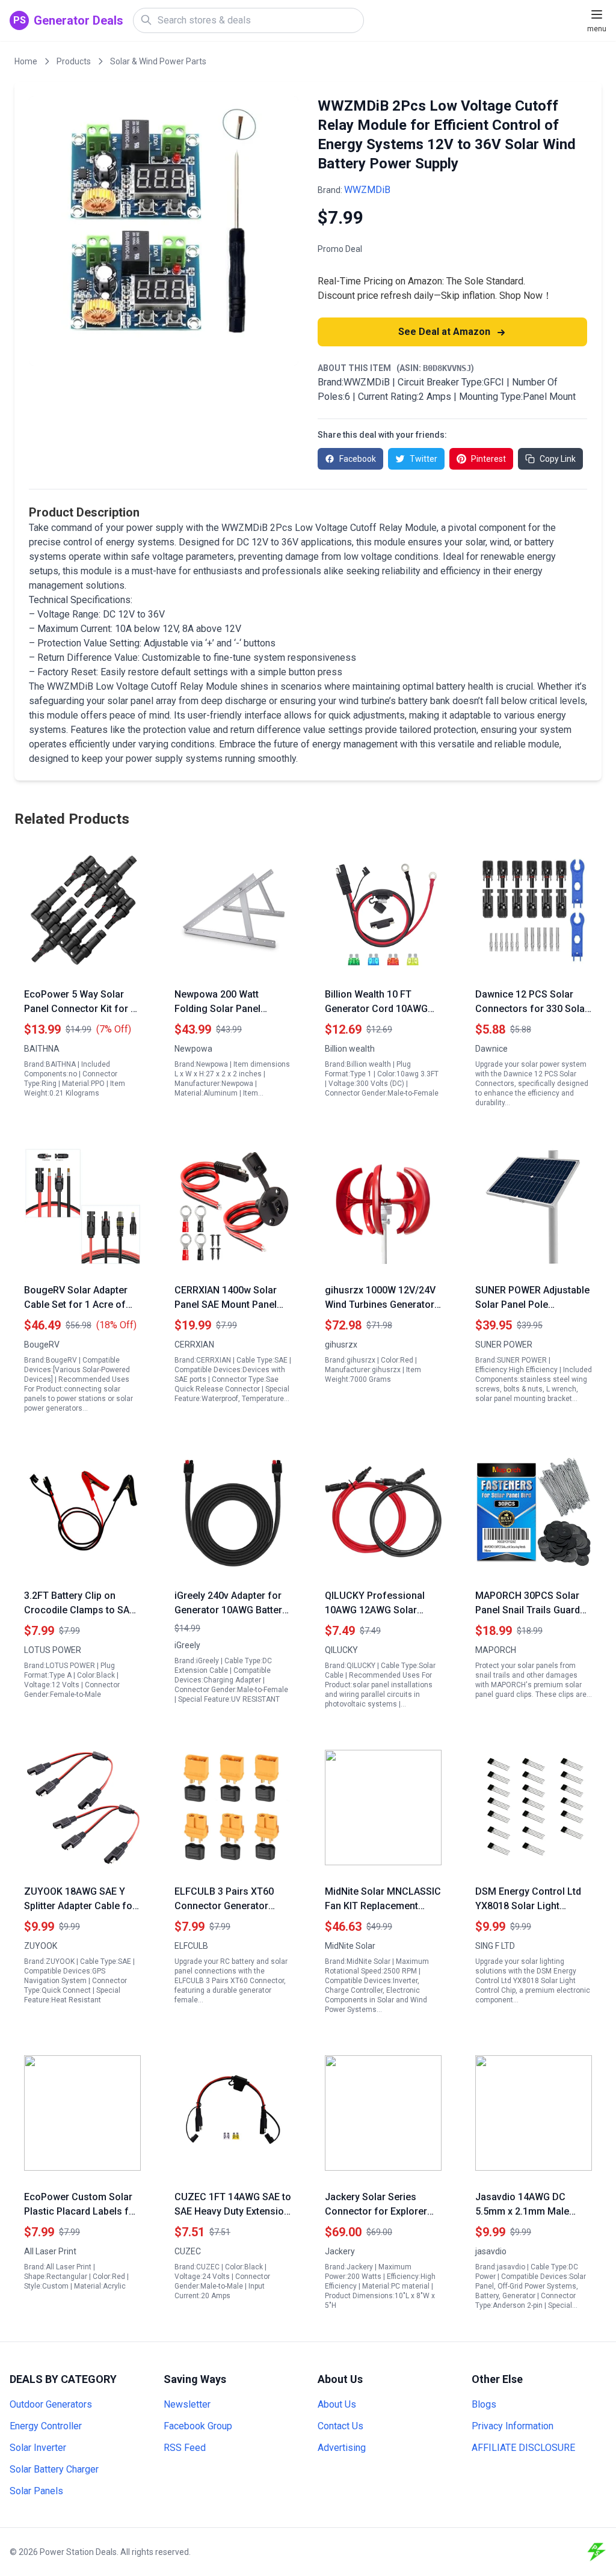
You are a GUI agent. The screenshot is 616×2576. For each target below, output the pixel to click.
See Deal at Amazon (445, 332)
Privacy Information (513, 2426)
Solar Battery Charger (54, 2469)
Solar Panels (36, 2491)
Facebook (358, 459)
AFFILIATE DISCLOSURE (523, 2448)
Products (74, 61)
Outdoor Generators (51, 2404)
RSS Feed (185, 2448)
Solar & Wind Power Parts (158, 61)
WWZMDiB (367, 190)
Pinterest (488, 459)
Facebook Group (198, 2426)
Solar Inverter (38, 2448)
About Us (337, 2404)
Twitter (423, 459)
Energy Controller (46, 2426)
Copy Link (558, 459)
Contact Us (340, 2426)
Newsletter (187, 2404)
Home (26, 61)
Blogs (484, 2404)
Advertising (342, 2448)
